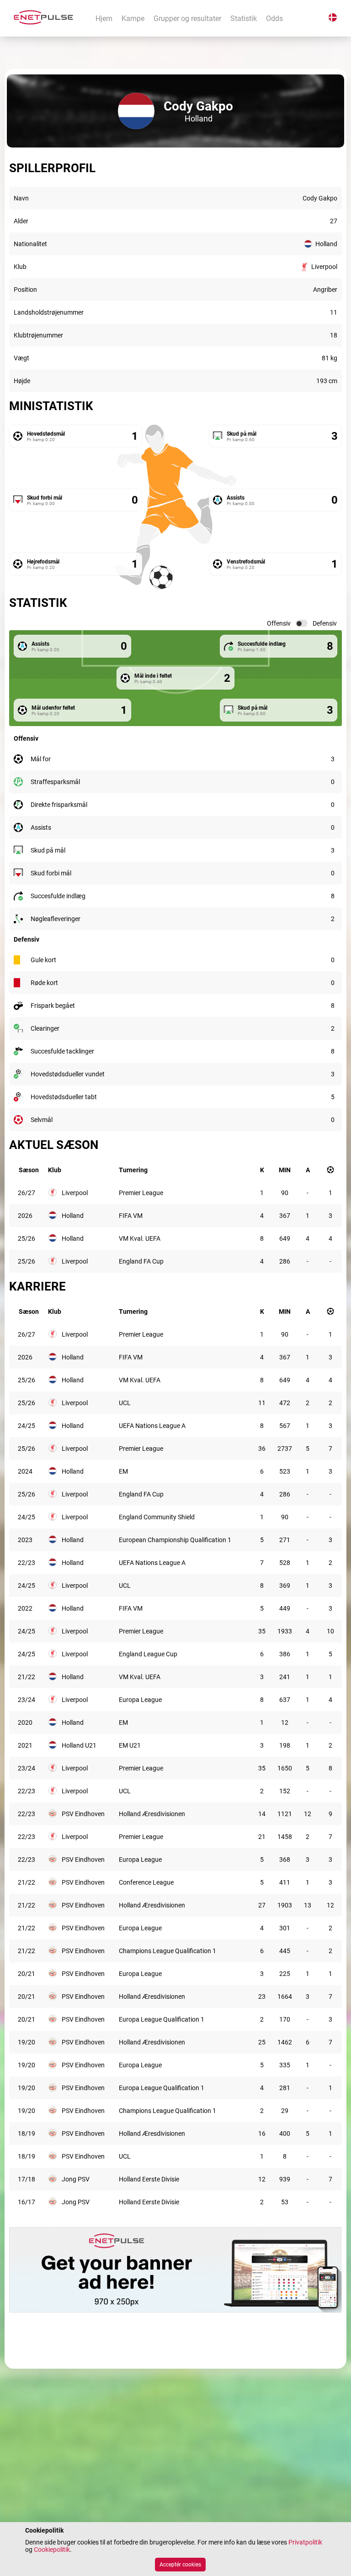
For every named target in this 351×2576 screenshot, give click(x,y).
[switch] (302, 623)
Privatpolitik (305, 2542)
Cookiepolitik (52, 2550)
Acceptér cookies (180, 2565)
